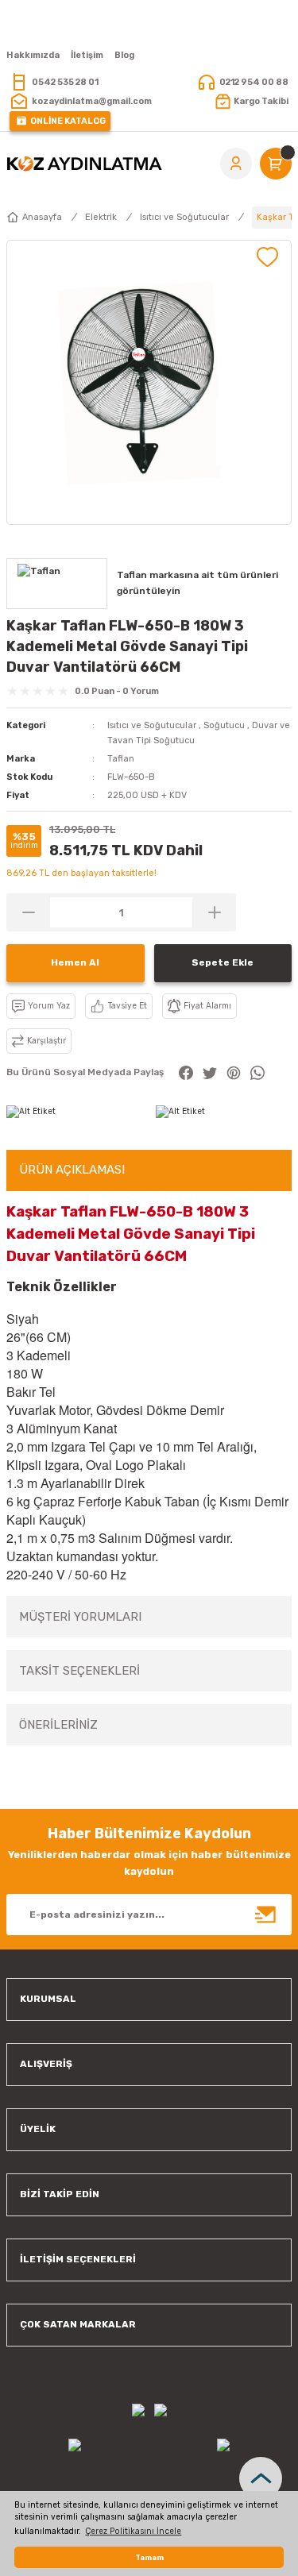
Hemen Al (75, 962)
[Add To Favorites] (267, 257)
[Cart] (276, 164)
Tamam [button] (149, 2557)
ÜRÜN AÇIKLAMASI (72, 1170)
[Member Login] (236, 164)
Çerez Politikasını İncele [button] (133, 2531)
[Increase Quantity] (214, 912)
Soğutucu (224, 725)
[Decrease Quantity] (28, 912)
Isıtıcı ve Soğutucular (152, 725)
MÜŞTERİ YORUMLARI (80, 1617)
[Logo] (84, 164)
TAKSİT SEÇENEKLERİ (79, 1671)
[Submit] (266, 1915)
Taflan (121, 759)
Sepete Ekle (223, 962)
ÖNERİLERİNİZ (58, 1725)
